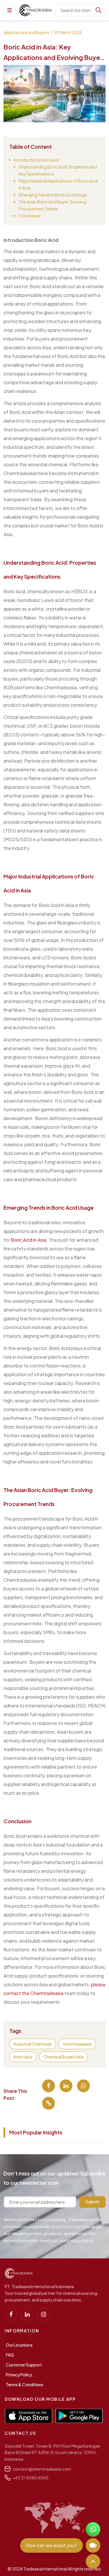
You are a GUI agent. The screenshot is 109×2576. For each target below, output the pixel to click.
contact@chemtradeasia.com (42, 2469)
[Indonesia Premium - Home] (36, 10)
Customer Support (24, 2365)
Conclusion (30, 216)
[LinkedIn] (27, 2314)
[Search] (99, 10)
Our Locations (19, 2345)
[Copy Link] (49, 2103)
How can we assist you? (51, 2545)
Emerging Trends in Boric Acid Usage (53, 195)
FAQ (10, 2355)
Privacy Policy (19, 2375)
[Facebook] (11, 2314)
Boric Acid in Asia (28, 1240)
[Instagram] (44, 2314)
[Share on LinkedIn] (66, 2086)
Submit (92, 2202)
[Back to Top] (93, 2561)
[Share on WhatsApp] (83, 2086)
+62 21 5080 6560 (31, 2478)
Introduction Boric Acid (36, 160)
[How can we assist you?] (93, 2545)
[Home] (19, 2273)
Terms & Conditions (25, 2384)
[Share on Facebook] (49, 2086)
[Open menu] (10, 10)
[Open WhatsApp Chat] (93, 2529)
